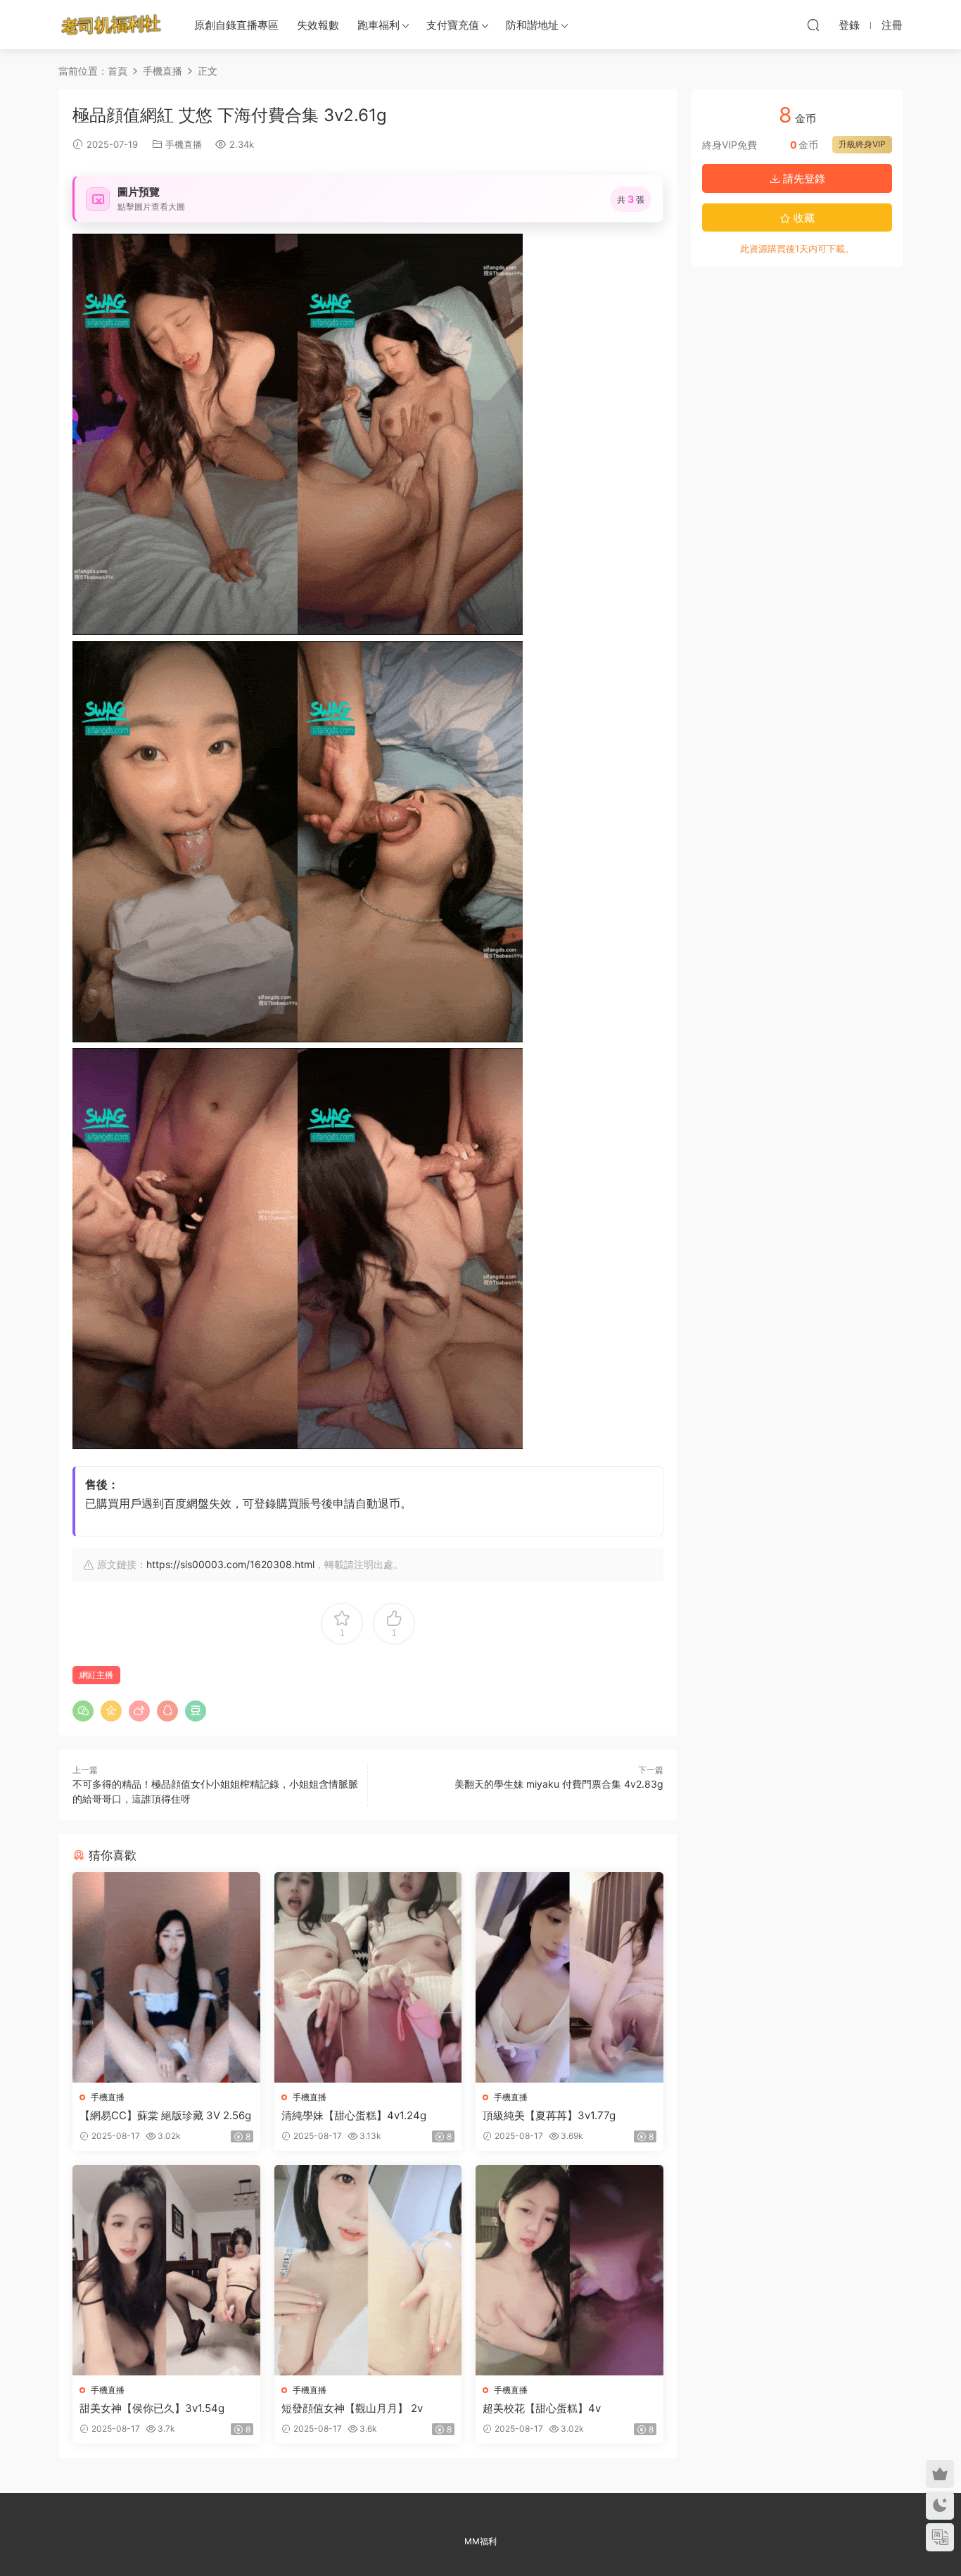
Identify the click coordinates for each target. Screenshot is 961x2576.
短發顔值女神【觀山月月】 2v (352, 2408)
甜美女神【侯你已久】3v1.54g (152, 2408)
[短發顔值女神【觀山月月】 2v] (368, 2270)
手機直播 (184, 144)
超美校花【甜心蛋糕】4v (542, 2408)
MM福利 (480, 2541)
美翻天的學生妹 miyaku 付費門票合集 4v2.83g (559, 1784)
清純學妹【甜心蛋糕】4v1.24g (354, 2115)
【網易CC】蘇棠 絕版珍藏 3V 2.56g (165, 2115)
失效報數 (318, 25)
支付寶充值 (453, 25)
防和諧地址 (532, 25)
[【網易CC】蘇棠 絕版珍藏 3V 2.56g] (166, 1977)
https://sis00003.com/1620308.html (230, 1564)
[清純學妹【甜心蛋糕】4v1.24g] (368, 1977)
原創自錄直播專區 (236, 25)
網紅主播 (96, 1675)
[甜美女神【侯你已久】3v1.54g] (166, 2270)
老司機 (111, 25)
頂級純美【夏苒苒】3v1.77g (549, 2115)
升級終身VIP (862, 144)
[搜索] (813, 25)
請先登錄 (803, 178)
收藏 (803, 218)
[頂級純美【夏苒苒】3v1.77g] (569, 1977)
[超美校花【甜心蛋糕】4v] (569, 2270)
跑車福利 (378, 25)
